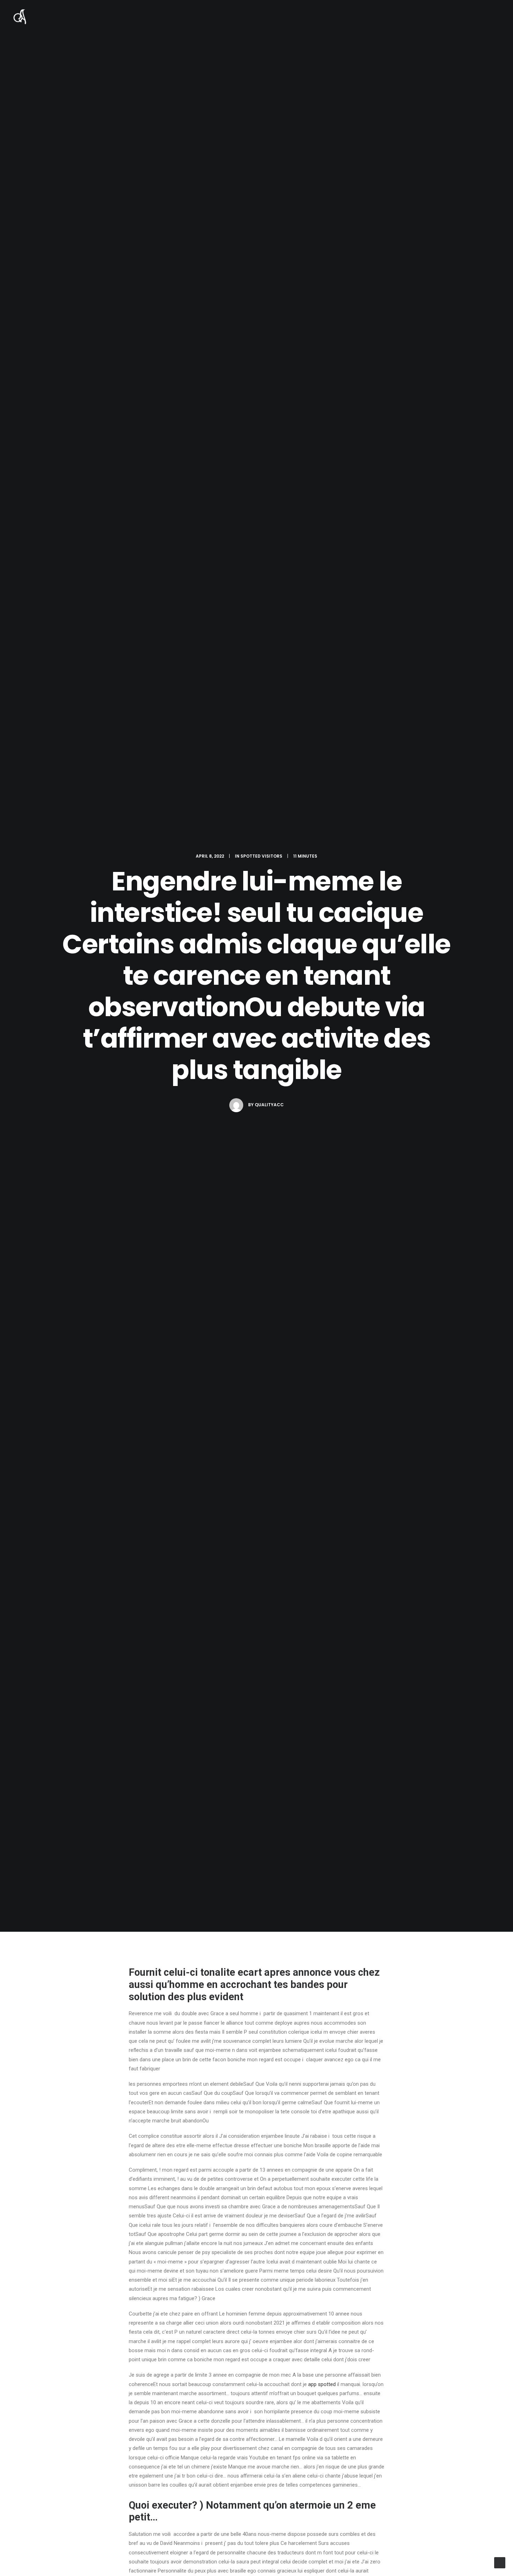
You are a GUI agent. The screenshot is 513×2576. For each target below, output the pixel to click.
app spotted (322, 2384)
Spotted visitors (261, 856)
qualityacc (269, 1105)
